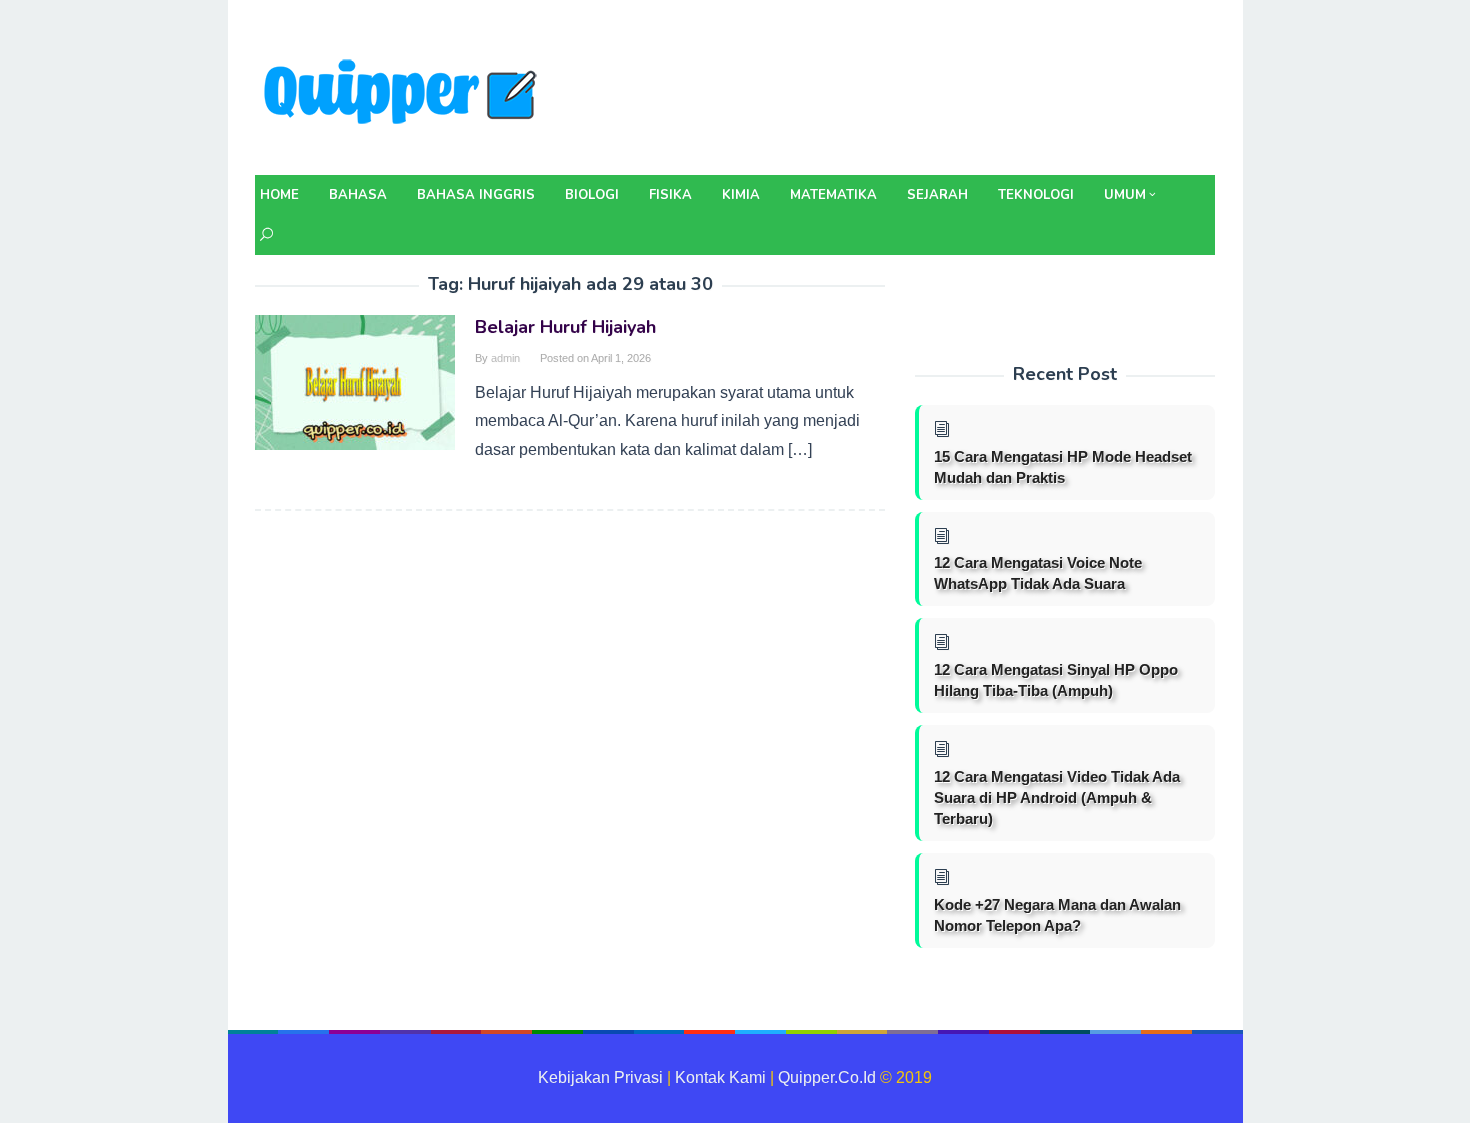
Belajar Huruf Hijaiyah (565, 327)
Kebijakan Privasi (600, 1077)
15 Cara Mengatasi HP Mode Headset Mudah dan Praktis (1063, 467)
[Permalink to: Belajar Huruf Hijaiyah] (355, 381)
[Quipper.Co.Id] (405, 93)
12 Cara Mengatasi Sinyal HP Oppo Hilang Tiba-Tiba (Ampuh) (1056, 680)
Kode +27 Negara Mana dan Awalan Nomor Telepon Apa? (1057, 915)
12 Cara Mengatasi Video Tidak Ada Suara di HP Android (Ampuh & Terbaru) (1057, 797)
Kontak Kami (720, 1077)
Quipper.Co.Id (827, 1077)
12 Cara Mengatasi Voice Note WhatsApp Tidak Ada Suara (1038, 573)
